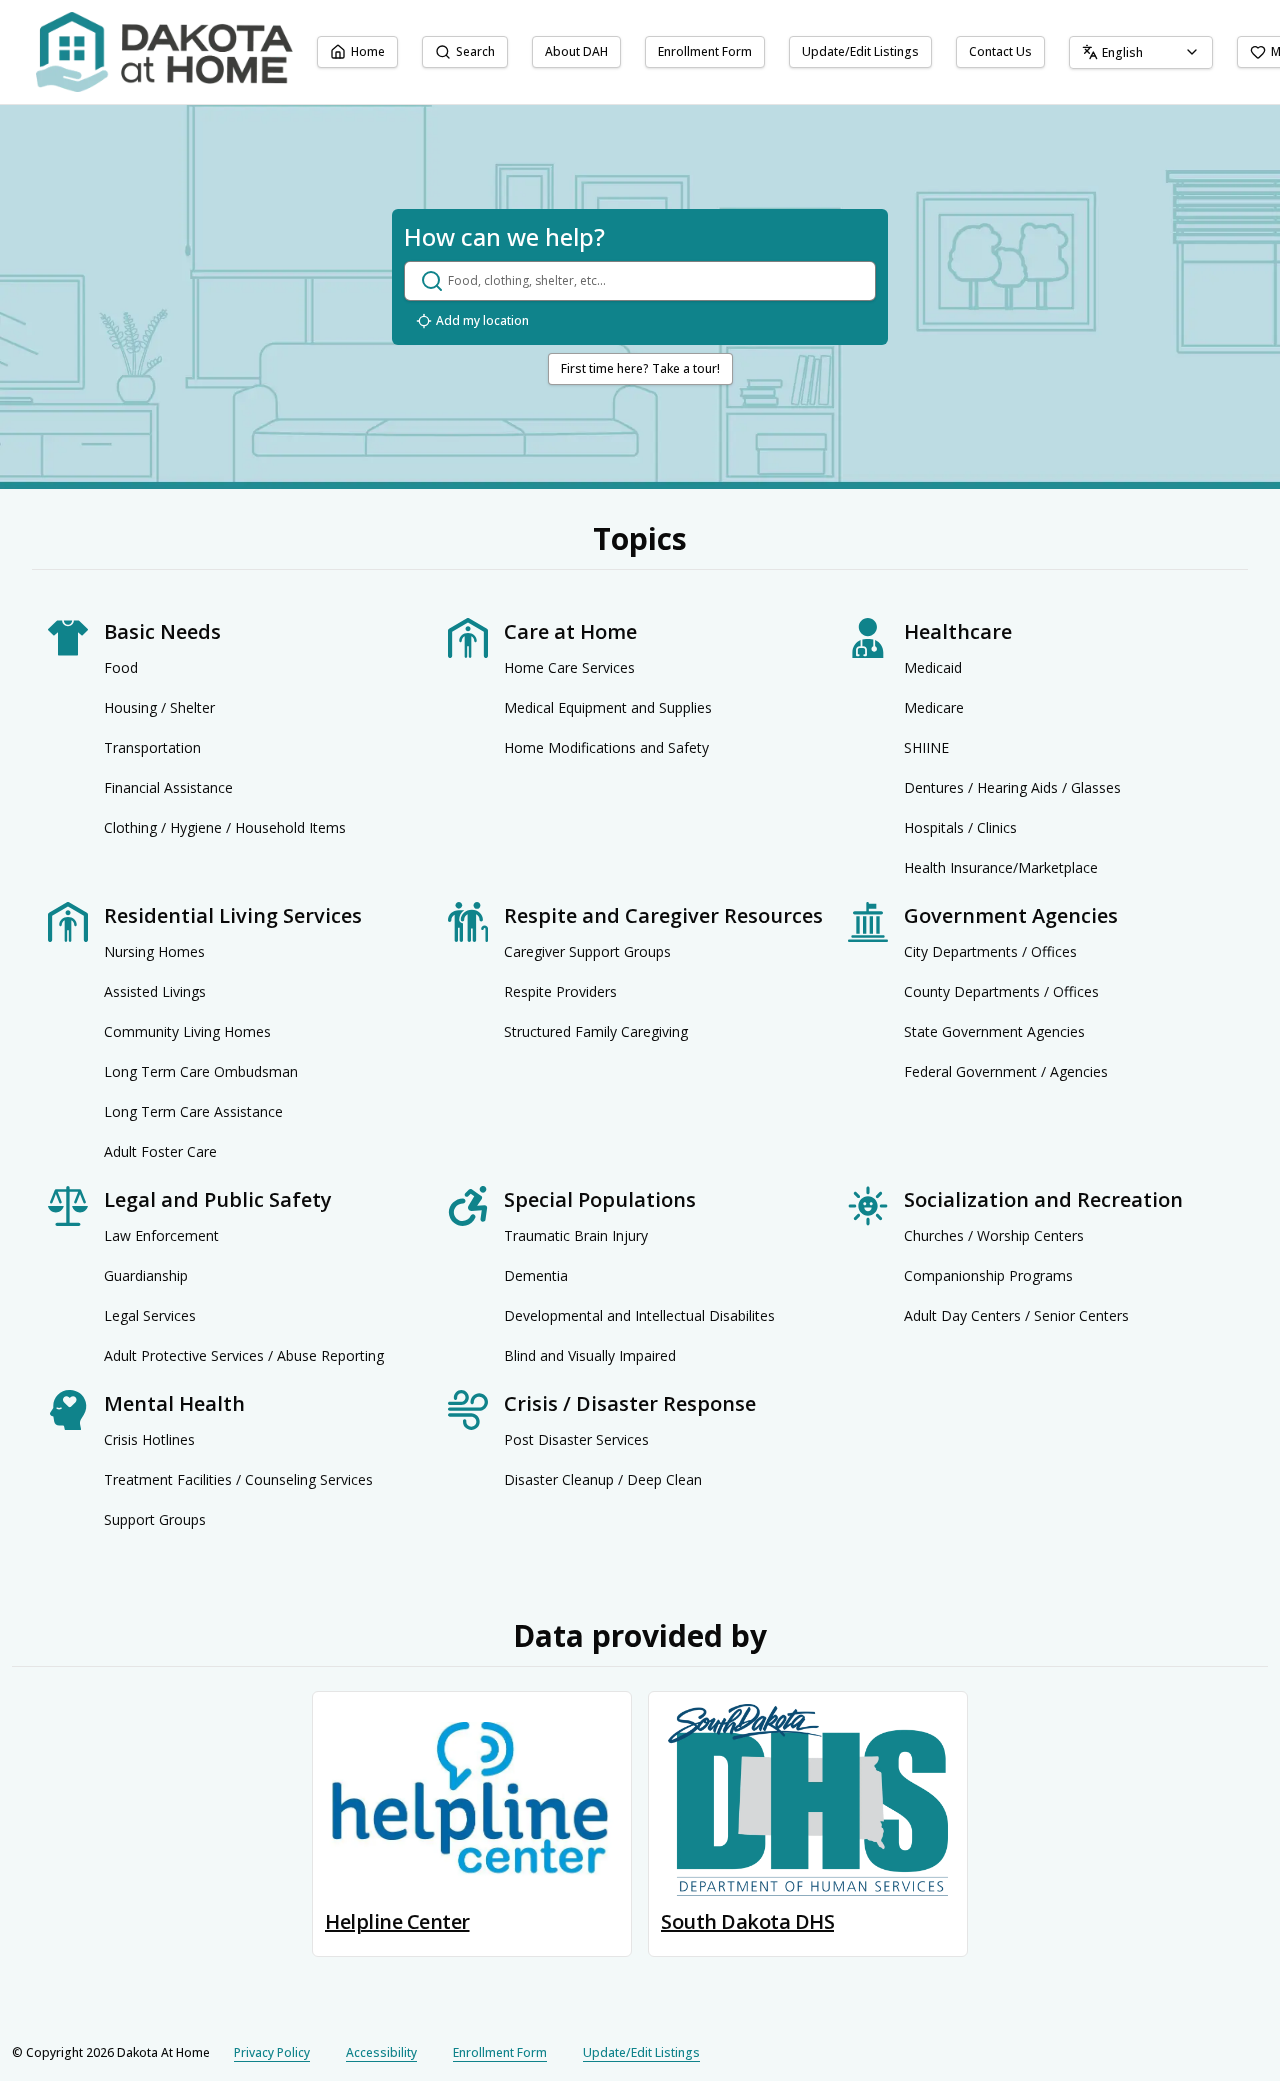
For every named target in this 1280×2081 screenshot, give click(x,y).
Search (475, 51)
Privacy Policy (272, 2052)
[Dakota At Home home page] (164, 52)
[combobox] (1141, 52)
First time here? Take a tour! (640, 368)
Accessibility (381, 2052)
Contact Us (1000, 51)
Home (368, 51)
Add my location (482, 320)
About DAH (576, 51)
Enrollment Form (705, 51)
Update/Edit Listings (860, 51)
